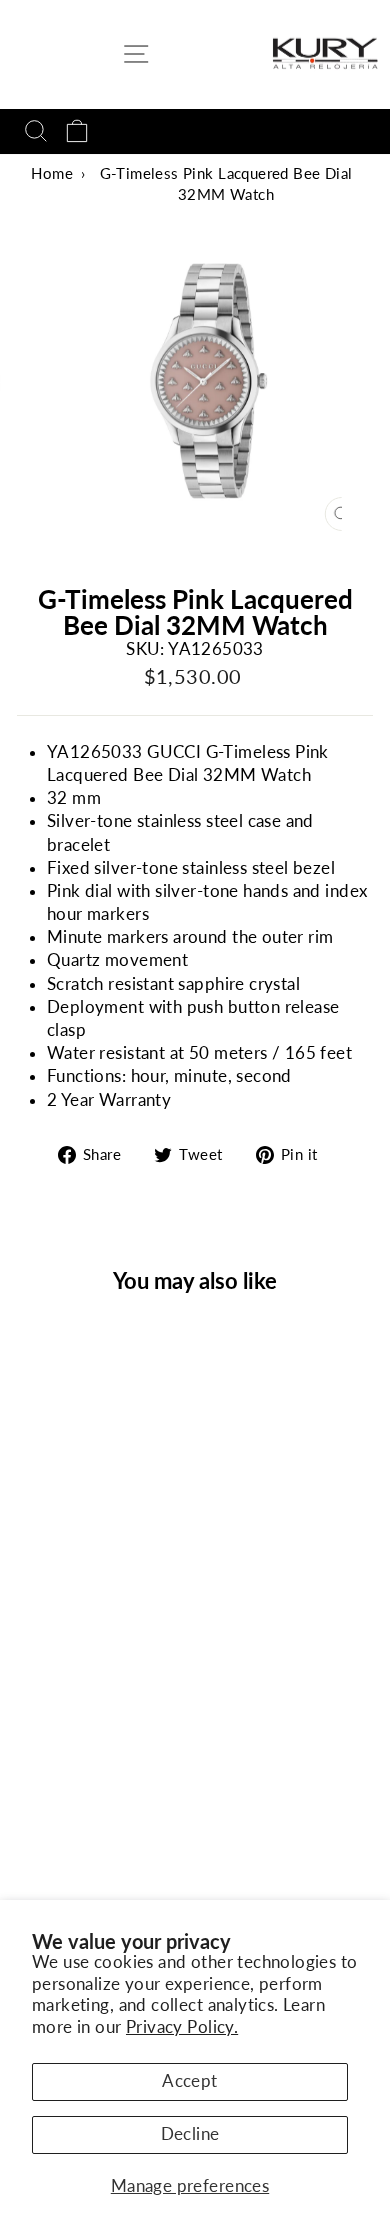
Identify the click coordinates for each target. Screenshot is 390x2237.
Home (52, 173)
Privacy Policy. (182, 2027)
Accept (189, 2081)
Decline (190, 2134)
